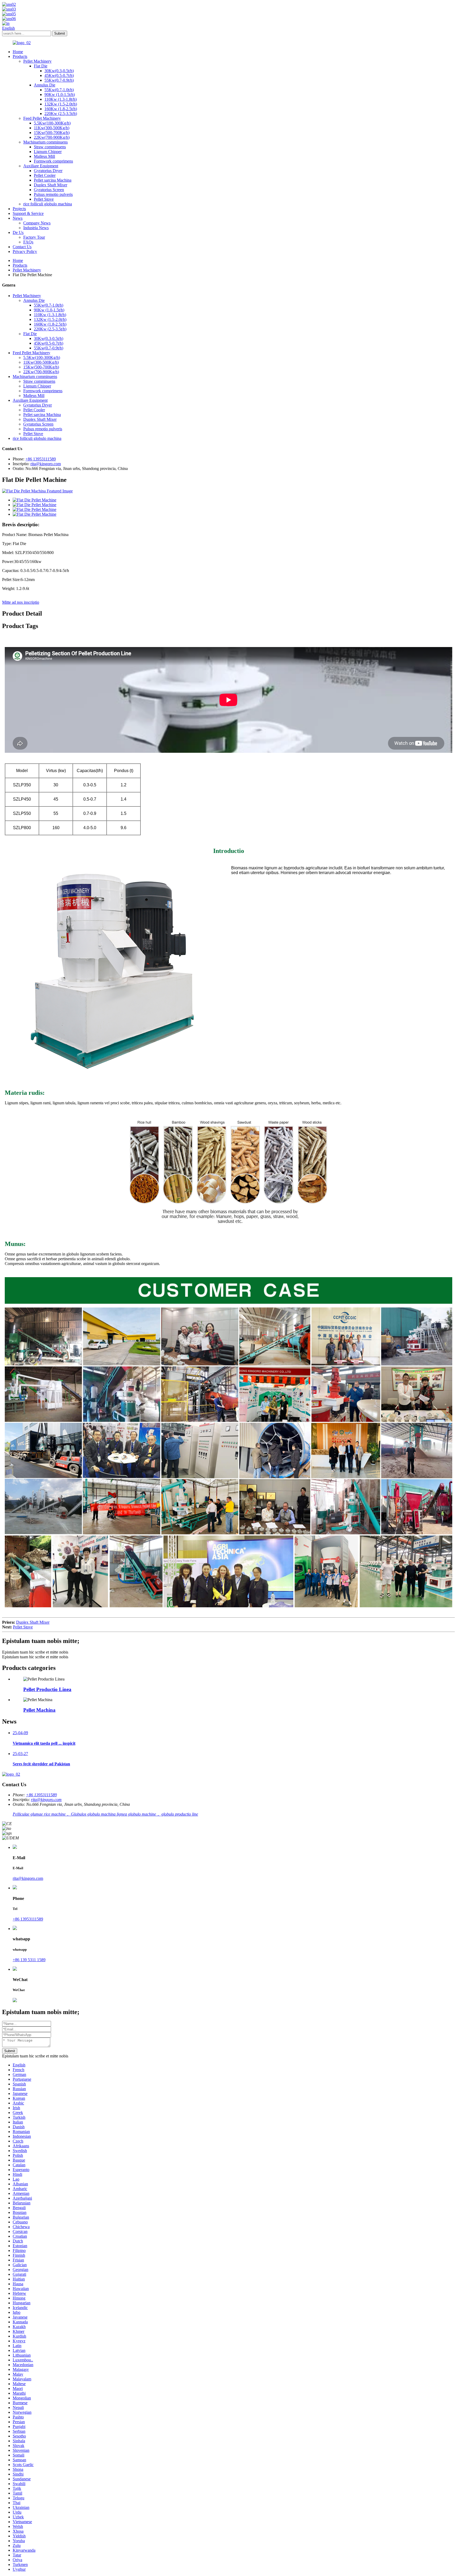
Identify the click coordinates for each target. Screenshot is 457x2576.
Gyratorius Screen (49, 190)
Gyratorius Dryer (48, 171)
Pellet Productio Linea (47, 1689)
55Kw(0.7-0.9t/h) (59, 80)
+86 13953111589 (41, 459)
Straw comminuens (50, 147)
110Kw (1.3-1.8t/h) (61, 99)
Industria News (36, 228)
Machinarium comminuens (45, 142)
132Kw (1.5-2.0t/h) (61, 104)
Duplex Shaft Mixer (51, 185)
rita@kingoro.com (46, 464)
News (18, 218)
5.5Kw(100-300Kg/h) (52, 123)
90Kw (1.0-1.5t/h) (60, 94)
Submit (10, 2051)
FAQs (28, 242)
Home (18, 52)
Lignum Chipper (48, 152)
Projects (19, 209)
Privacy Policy (25, 251)
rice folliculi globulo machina (48, 204)
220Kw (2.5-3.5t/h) (61, 114)
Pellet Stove (44, 199)
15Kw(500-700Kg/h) (52, 133)
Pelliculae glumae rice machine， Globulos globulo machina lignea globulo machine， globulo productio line (105, 1814)
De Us (18, 232)
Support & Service (28, 213)
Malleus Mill (44, 156)
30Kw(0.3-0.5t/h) (59, 71)
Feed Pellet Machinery (42, 118)
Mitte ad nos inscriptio (21, 602)
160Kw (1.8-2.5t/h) (61, 109)
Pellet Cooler (45, 175)
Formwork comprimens (53, 161)
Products (20, 56)
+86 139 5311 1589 (29, 1960)
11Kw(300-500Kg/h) (52, 128)
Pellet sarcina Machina (53, 180)
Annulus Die (45, 85)
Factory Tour (34, 237)
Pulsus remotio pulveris (53, 194)
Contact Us (22, 247)
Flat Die (41, 66)
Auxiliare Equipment (41, 166)
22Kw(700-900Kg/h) (52, 137)
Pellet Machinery (37, 61)
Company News (37, 223)
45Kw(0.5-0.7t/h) (59, 75)
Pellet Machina (39, 1710)
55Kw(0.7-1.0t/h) (59, 90)
